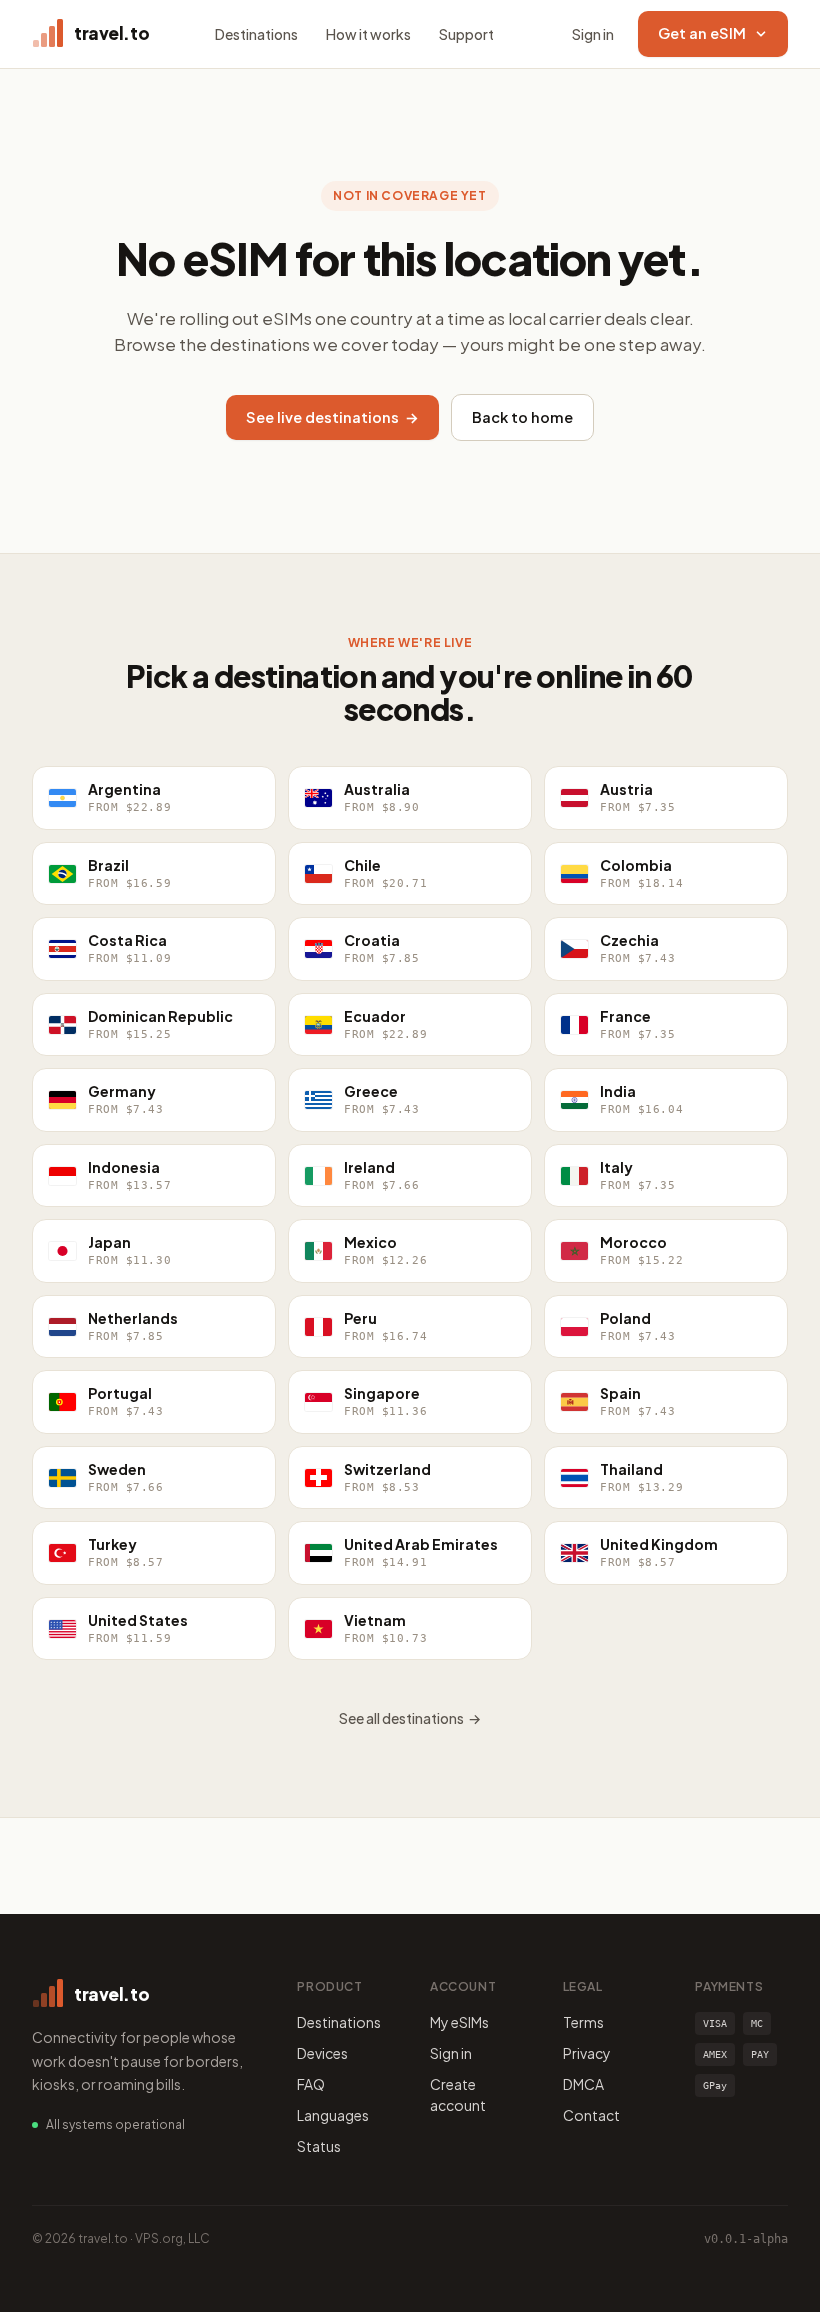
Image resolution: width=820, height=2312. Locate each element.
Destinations (256, 34)
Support (466, 34)
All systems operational (115, 2124)
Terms (583, 2022)
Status (319, 2146)
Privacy (587, 2053)
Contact (591, 2115)
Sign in (593, 34)
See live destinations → (332, 417)
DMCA (583, 2084)
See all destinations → (410, 1718)
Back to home (522, 417)
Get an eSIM (702, 33)
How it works (368, 34)
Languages (333, 2115)
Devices (322, 2053)
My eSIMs (459, 2022)
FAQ (311, 2084)
